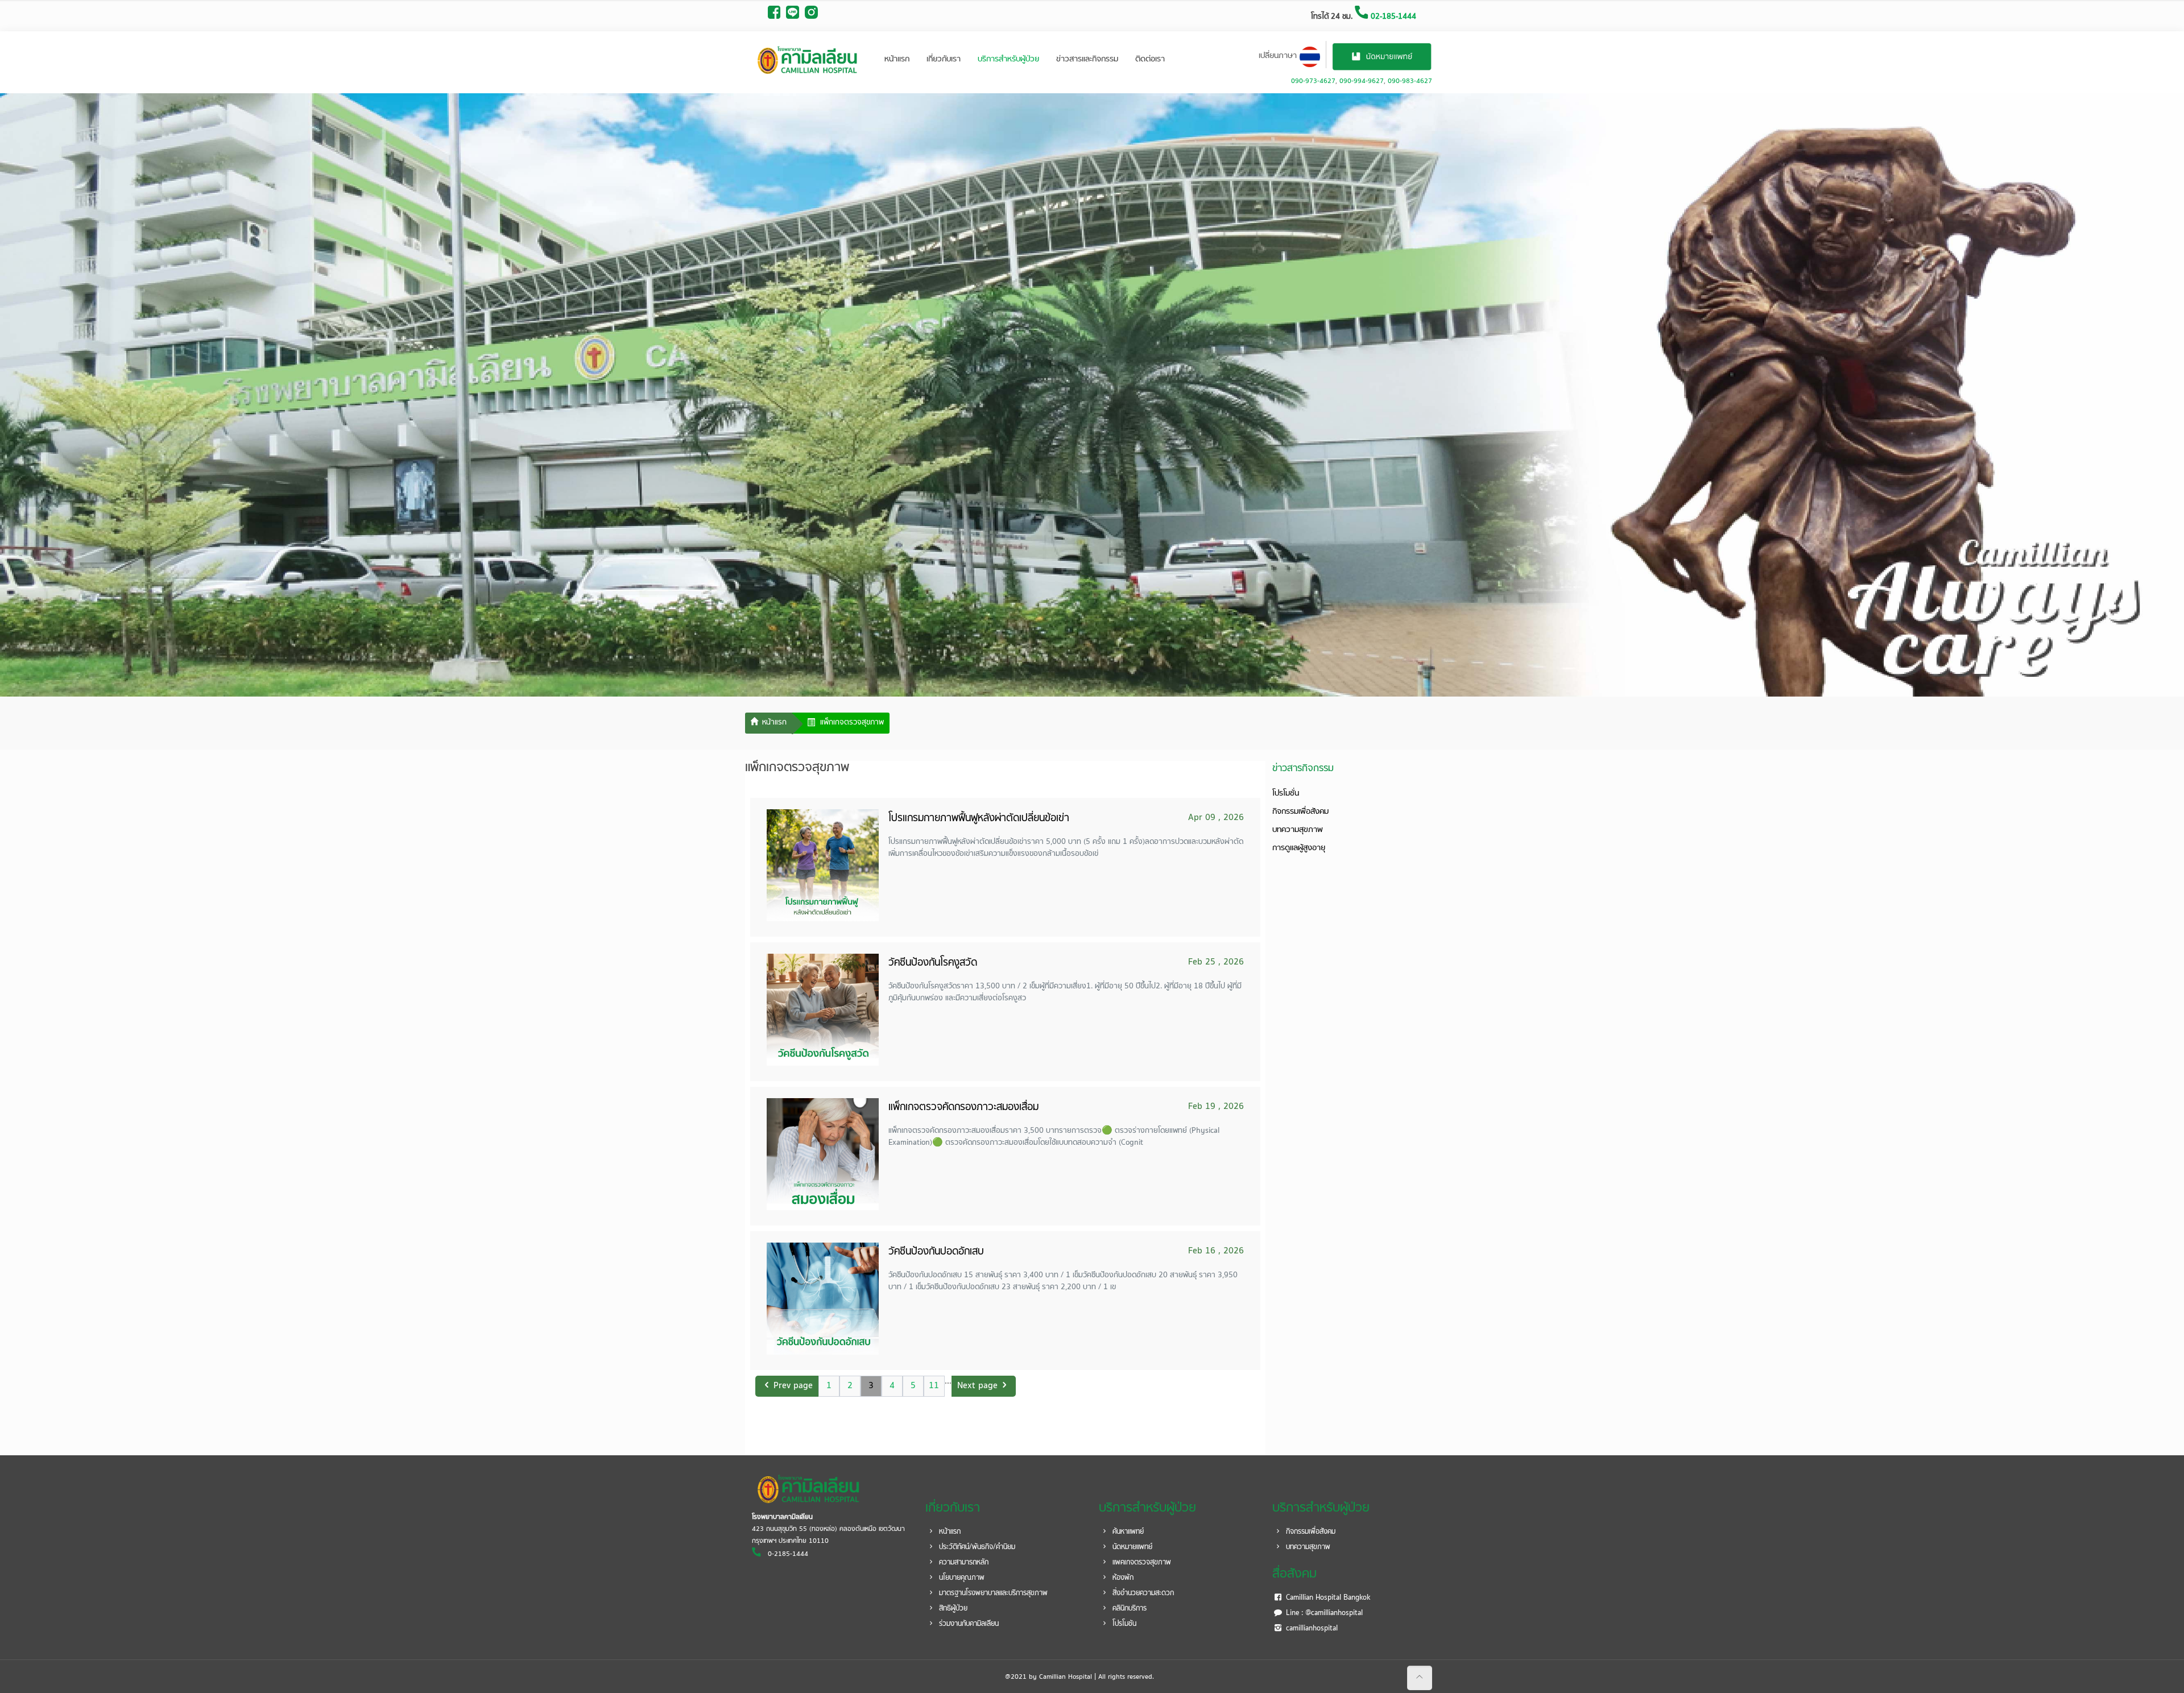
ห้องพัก (1122, 1578)
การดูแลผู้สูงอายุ (1299, 848)
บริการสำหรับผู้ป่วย (1008, 59)
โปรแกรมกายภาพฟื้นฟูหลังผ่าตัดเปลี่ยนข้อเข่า (979, 819)
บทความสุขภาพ (1298, 830)
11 (934, 1386)
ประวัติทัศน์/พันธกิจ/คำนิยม (976, 1547)
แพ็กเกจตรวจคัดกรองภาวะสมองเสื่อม (963, 1108)
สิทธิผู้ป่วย (952, 1609)
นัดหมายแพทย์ (1131, 1547)
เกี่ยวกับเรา (944, 59)
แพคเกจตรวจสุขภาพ (1141, 1563)
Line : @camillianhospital (1323, 1613)
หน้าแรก (897, 59)
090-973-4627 (1313, 81)
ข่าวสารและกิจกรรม (1087, 59)
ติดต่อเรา (1150, 59)
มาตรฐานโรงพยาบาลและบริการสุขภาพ (992, 1593)
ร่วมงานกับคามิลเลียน (968, 1624)
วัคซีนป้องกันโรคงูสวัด (933, 963)
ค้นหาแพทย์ (1127, 1532)
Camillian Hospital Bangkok (1327, 1598)
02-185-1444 (1392, 17)
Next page (977, 1386)
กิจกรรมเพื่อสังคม (1300, 812)
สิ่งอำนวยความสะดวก (1142, 1593)
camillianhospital (1311, 1629)
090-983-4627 (1410, 81)
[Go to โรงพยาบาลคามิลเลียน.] (769, 724)
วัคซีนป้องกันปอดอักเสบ (936, 1252)
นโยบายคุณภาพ (961, 1578)
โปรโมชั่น (1286, 794)
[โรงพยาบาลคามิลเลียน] (808, 60)
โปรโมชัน (1123, 1624)
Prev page (793, 1386)
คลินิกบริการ (1128, 1609)
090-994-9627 (1362, 81)
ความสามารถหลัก (963, 1563)
